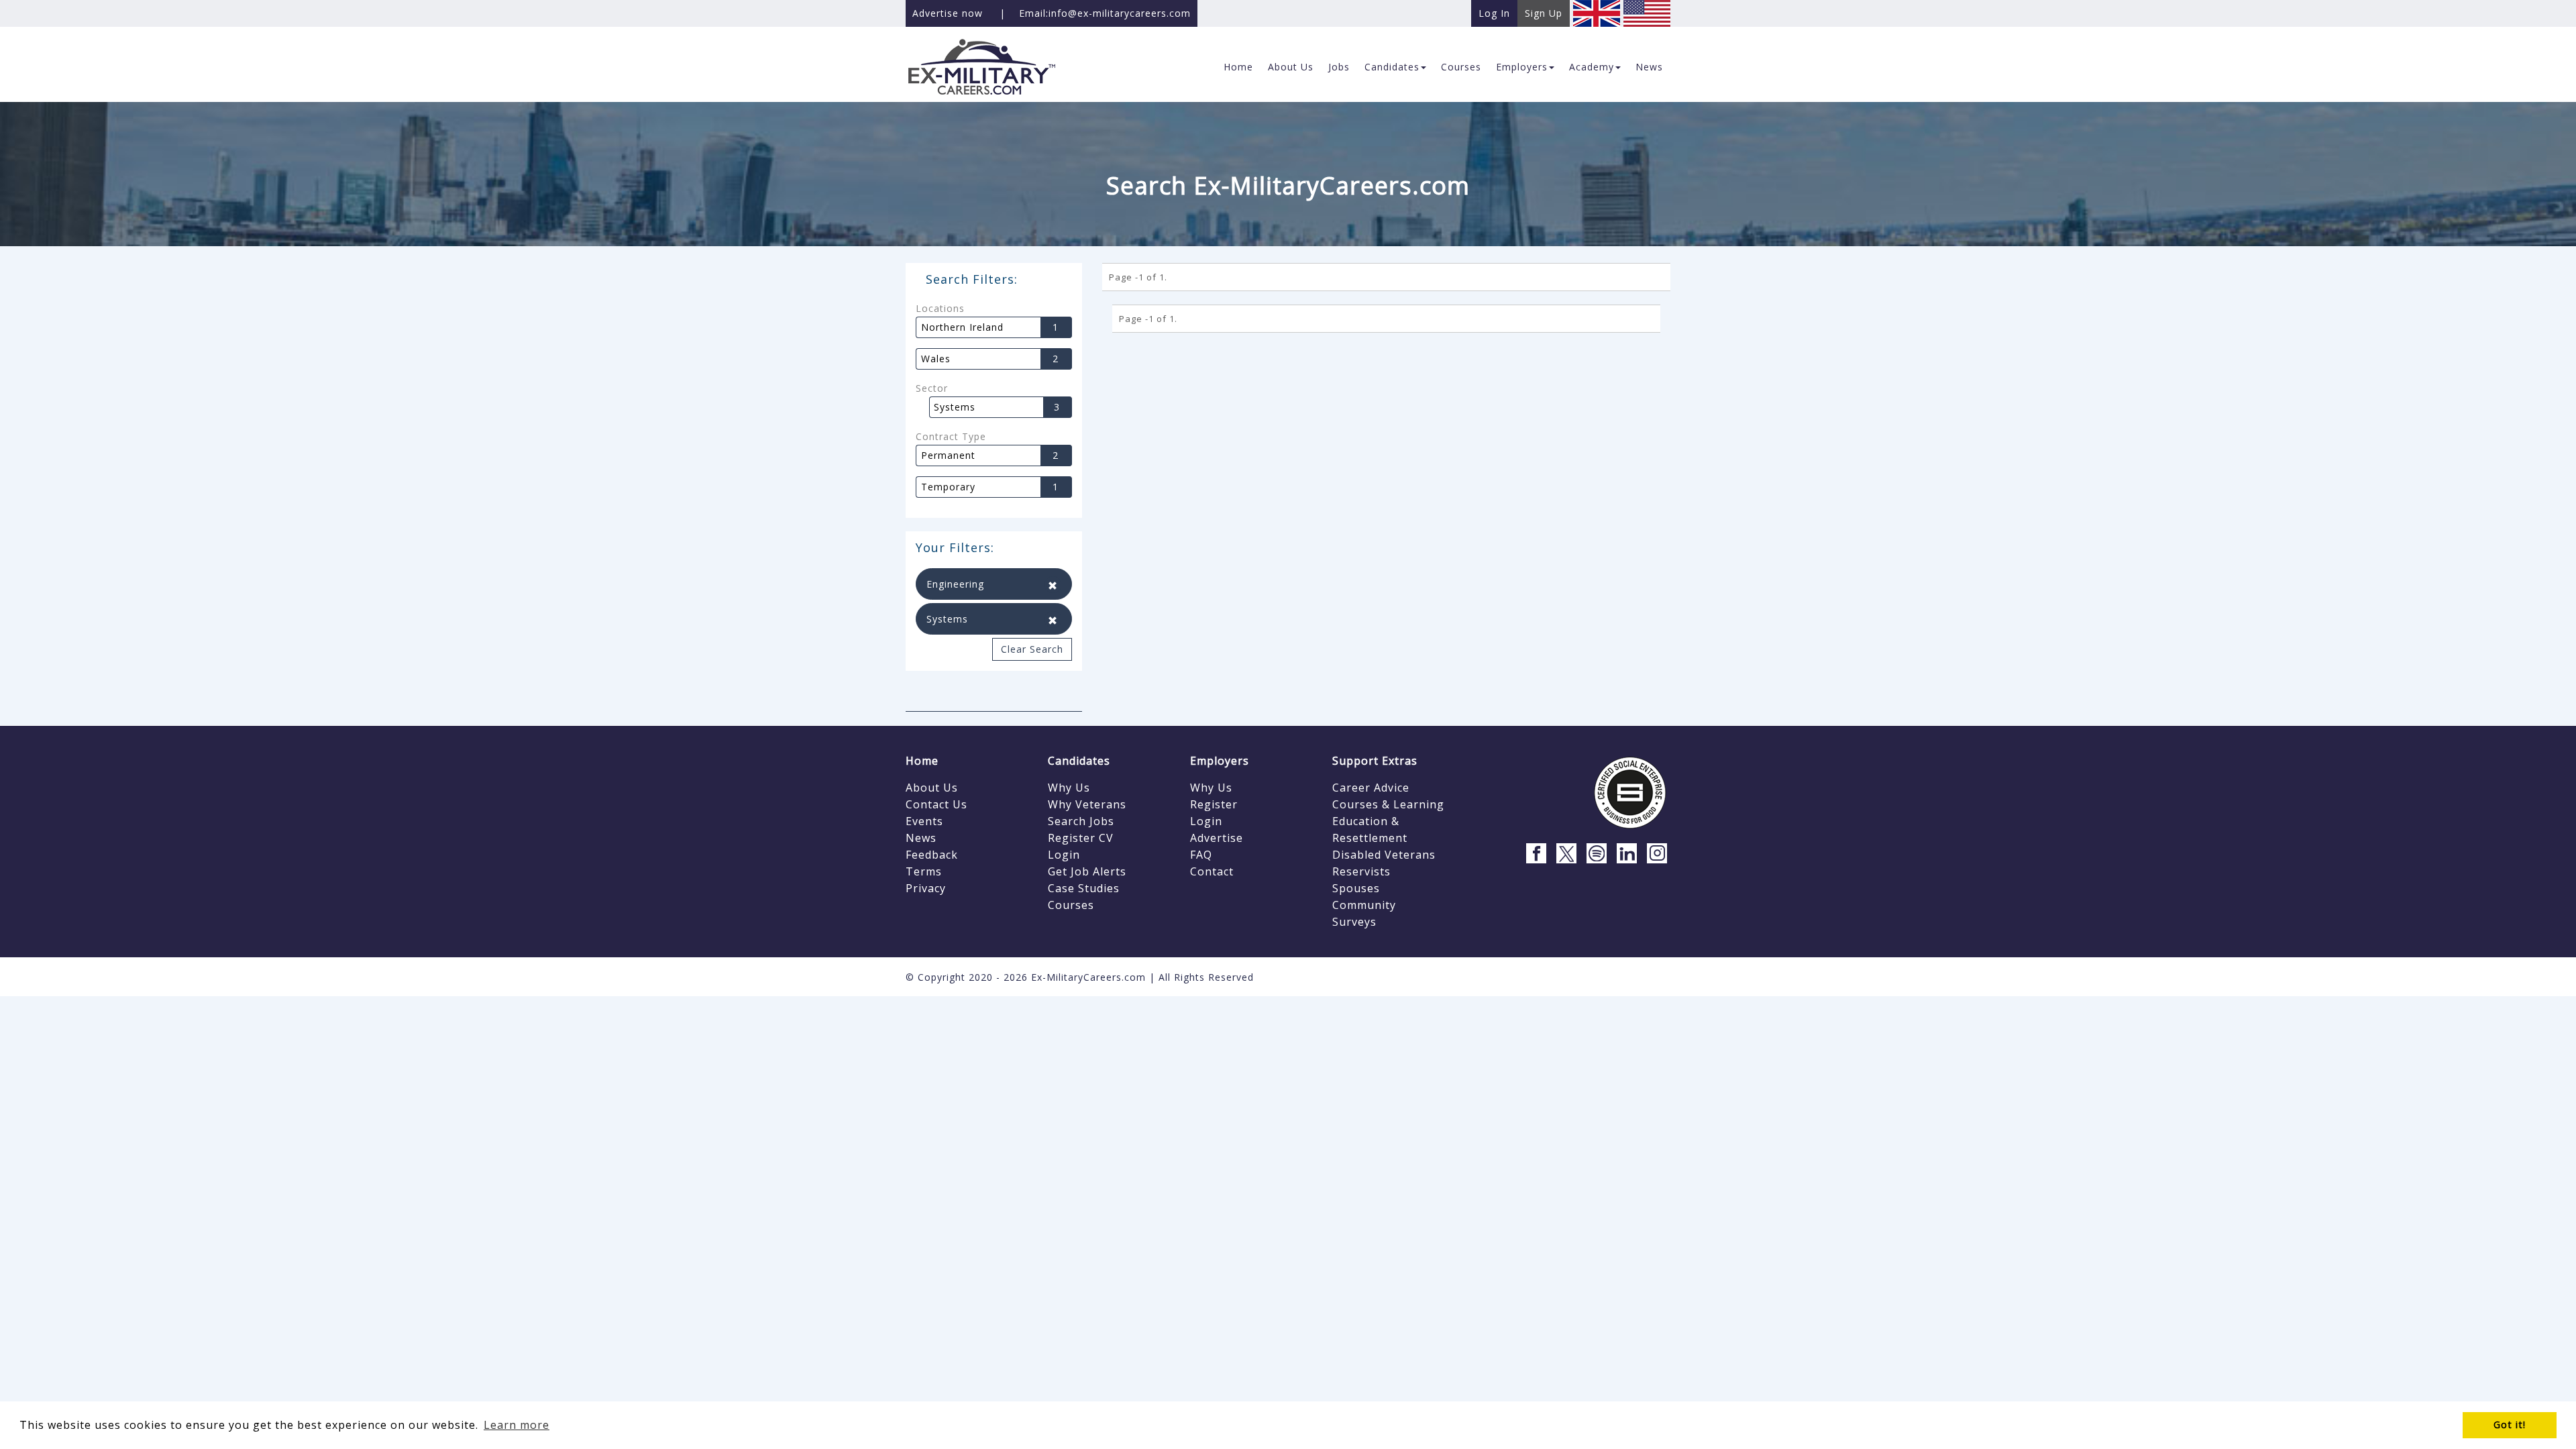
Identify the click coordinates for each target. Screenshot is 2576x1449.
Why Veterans (1087, 804)
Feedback (932, 855)
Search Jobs (1081, 821)
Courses (1071, 905)
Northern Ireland (962, 327)
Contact (1212, 871)
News (921, 838)
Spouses (1356, 888)
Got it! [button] (2510, 1425)
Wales (936, 359)
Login (1064, 855)
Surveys (1354, 922)
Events (924, 821)
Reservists (1361, 871)
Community (1364, 905)
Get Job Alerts (1087, 871)
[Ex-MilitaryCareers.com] (994, 66)
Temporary (948, 487)
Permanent (948, 455)
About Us (932, 788)
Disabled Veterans (1384, 855)
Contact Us (936, 804)
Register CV (1081, 838)
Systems (955, 407)
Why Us (1069, 788)
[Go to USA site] (1647, 12)
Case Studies (1084, 888)
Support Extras (1375, 761)
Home (922, 761)
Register (1214, 804)
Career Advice (1371, 788)
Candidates (1079, 761)
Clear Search (1032, 649)
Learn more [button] (517, 1425)
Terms (924, 871)
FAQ (1201, 855)
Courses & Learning (1388, 804)
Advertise (1217, 838)
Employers (1220, 761)
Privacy (926, 888)
